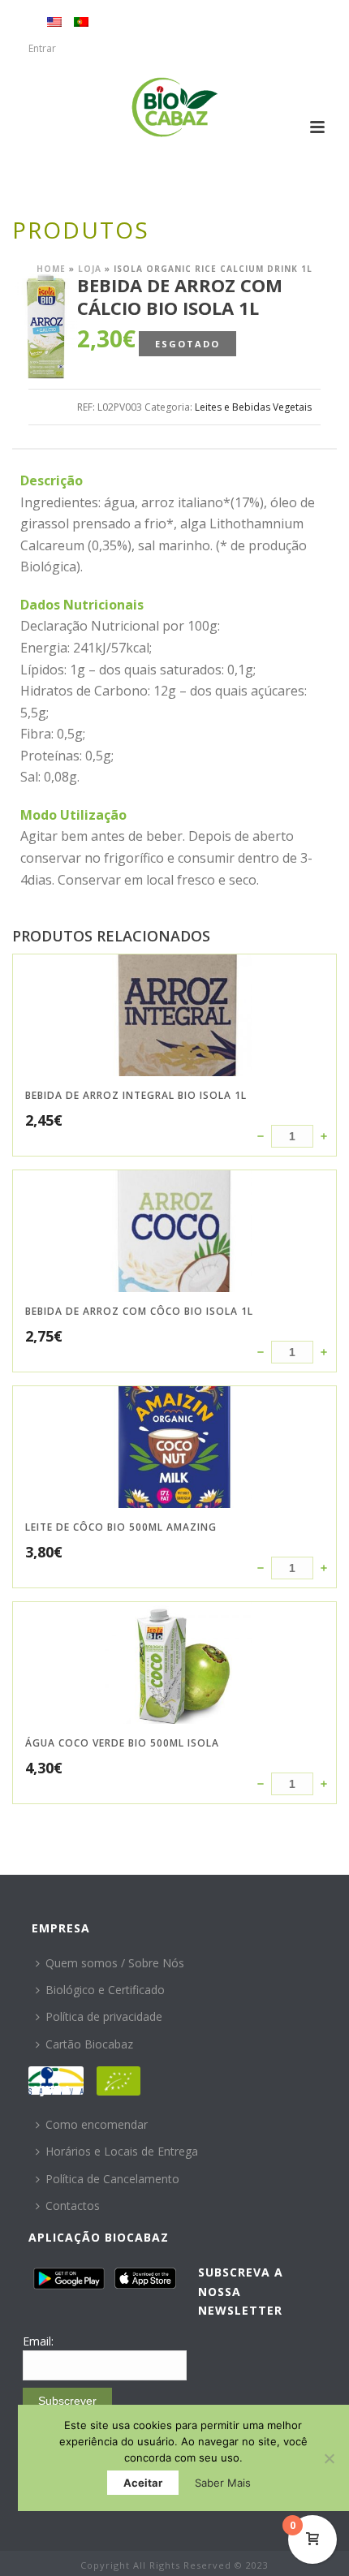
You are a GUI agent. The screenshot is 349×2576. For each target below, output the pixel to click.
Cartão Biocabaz (89, 2044)
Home (51, 269)
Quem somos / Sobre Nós (115, 1963)
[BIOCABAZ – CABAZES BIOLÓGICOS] (175, 107)
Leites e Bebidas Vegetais (253, 407)
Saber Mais (223, 2483)
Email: (38, 2341)
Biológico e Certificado (105, 1990)
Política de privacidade (104, 2016)
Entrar (42, 48)
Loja (90, 269)
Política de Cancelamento (112, 2179)
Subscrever (67, 2401)
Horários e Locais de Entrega (122, 2151)
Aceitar (143, 2483)
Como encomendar (97, 2124)
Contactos (73, 2206)
